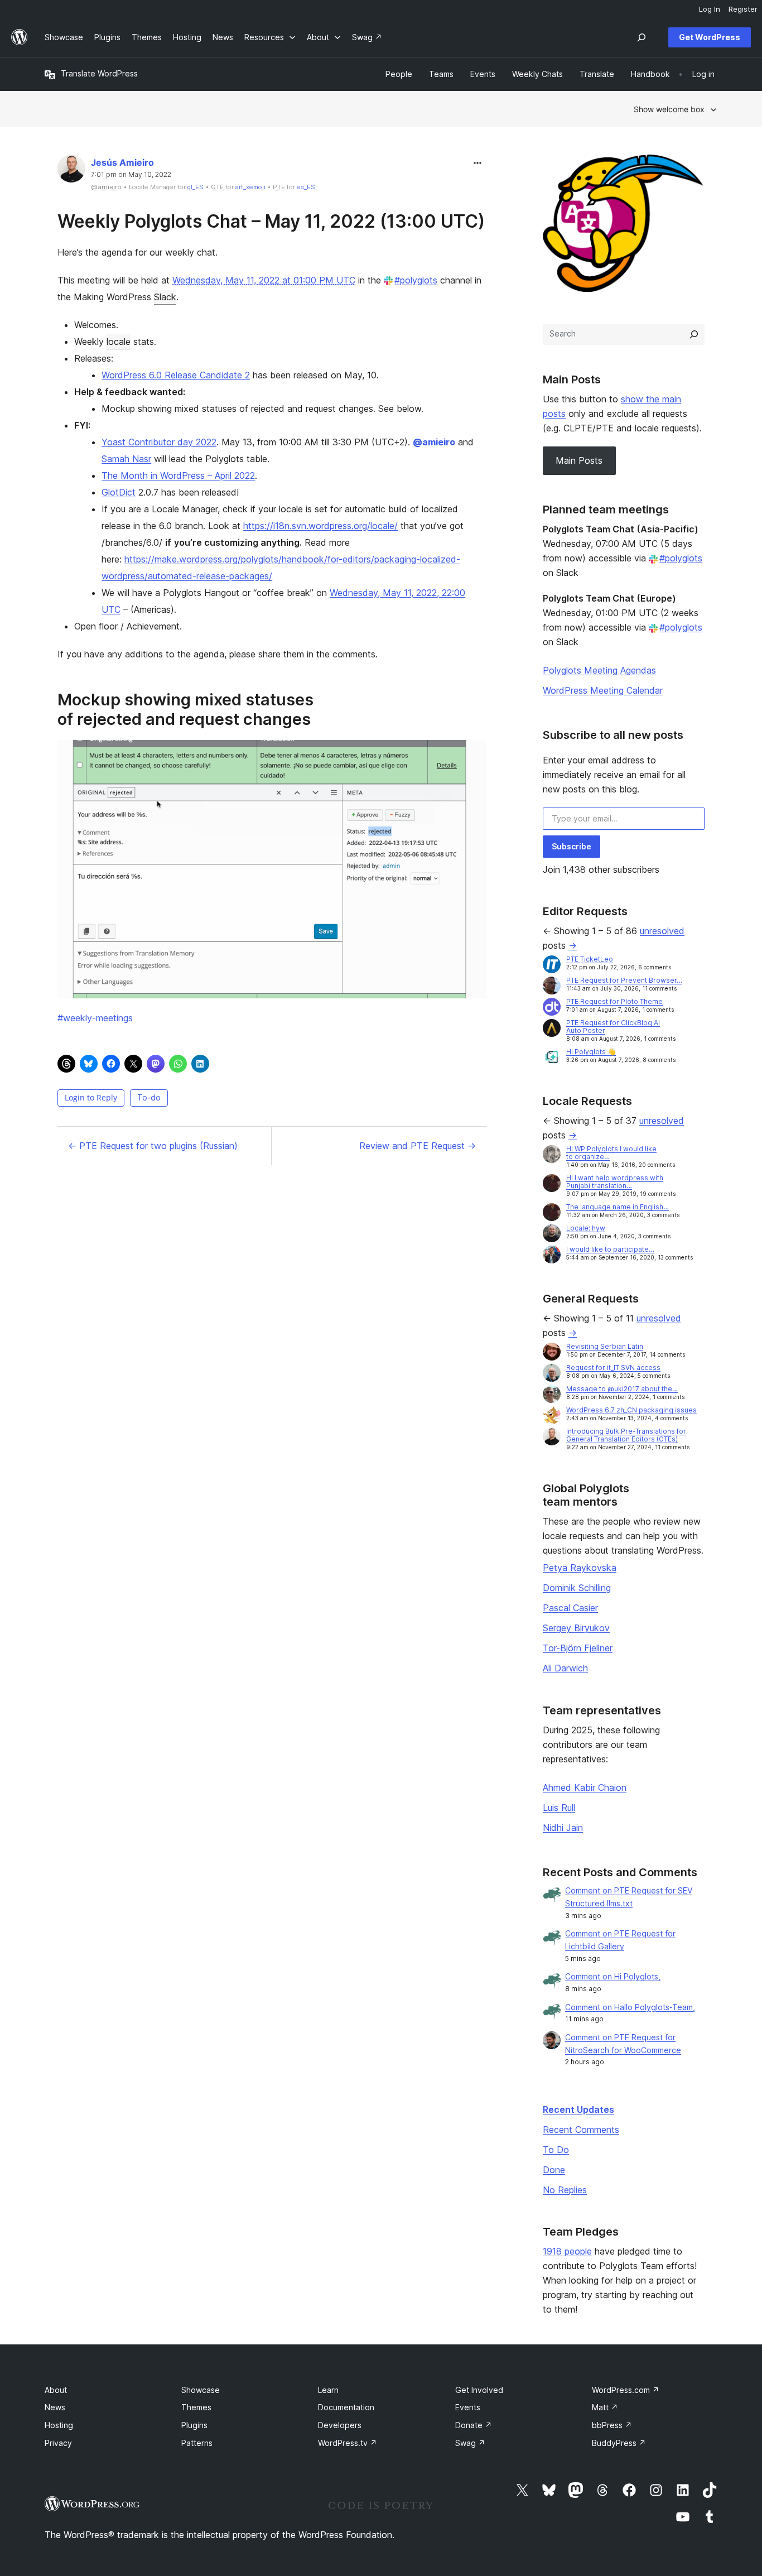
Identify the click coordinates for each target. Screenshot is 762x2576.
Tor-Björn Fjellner (578, 1648)
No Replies (565, 2190)
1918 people (567, 2251)
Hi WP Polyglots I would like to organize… (611, 1153)
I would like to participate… (610, 1249)
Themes (196, 2407)
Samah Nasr (126, 459)
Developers (340, 2425)
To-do (149, 1097)
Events (468, 2407)
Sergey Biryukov (576, 1628)
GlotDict (119, 492)
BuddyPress (619, 2443)
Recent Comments (581, 2130)
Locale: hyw (586, 1228)
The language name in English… (618, 1207)
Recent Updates (578, 2109)
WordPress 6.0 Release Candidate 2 (176, 375)
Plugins (194, 2425)
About (56, 2390)
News (55, 2407)
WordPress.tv (348, 2443)
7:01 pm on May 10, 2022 (131, 175)
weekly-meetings (95, 1018)
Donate (474, 2425)
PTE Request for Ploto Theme (614, 1001)
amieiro (434, 442)
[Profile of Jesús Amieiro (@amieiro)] (71, 171)
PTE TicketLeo (590, 959)
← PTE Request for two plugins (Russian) (153, 1146)
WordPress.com (626, 2390)
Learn (328, 2390)
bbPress (612, 2425)
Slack (165, 297)
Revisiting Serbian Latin (605, 1346)
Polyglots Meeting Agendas (599, 670)
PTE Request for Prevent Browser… (624, 980)
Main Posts (579, 460)
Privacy (58, 2443)
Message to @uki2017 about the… (622, 1389)
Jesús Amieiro (122, 162)
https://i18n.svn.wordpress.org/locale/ (320, 526)
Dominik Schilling (577, 1588)
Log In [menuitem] (710, 9)
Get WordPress (710, 37)
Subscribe (571, 846)
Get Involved (479, 2390)
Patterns (197, 2443)
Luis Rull (559, 1808)
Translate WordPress (99, 73)
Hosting (59, 2425)
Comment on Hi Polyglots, (613, 1976)
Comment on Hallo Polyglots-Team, (630, 2007)
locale (119, 342)
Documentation (346, 2407)
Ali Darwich (565, 1668)
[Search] (694, 334)
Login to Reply (91, 1097)
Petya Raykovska (580, 1568)
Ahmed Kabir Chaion (585, 1787)
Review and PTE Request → (418, 1146)
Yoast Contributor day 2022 (159, 442)
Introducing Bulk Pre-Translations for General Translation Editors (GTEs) (626, 1435)
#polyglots (416, 280)
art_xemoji (250, 187)
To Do (556, 2150)
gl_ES (196, 187)
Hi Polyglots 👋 (591, 1052)
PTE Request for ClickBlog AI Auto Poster (613, 1027)
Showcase (201, 2390)
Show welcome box (669, 109)
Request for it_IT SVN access (613, 1368)
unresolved (662, 931)
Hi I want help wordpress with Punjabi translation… (615, 1182)
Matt (605, 2407)
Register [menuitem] (743, 9)
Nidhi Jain (563, 1828)
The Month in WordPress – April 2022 (178, 475)
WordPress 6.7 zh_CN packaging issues (631, 1410)
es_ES (306, 187)
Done (554, 2170)
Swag (470, 2443)
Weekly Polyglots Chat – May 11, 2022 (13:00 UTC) (271, 221)
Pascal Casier (570, 1608)
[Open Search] (642, 37)
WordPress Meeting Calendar (603, 690)
